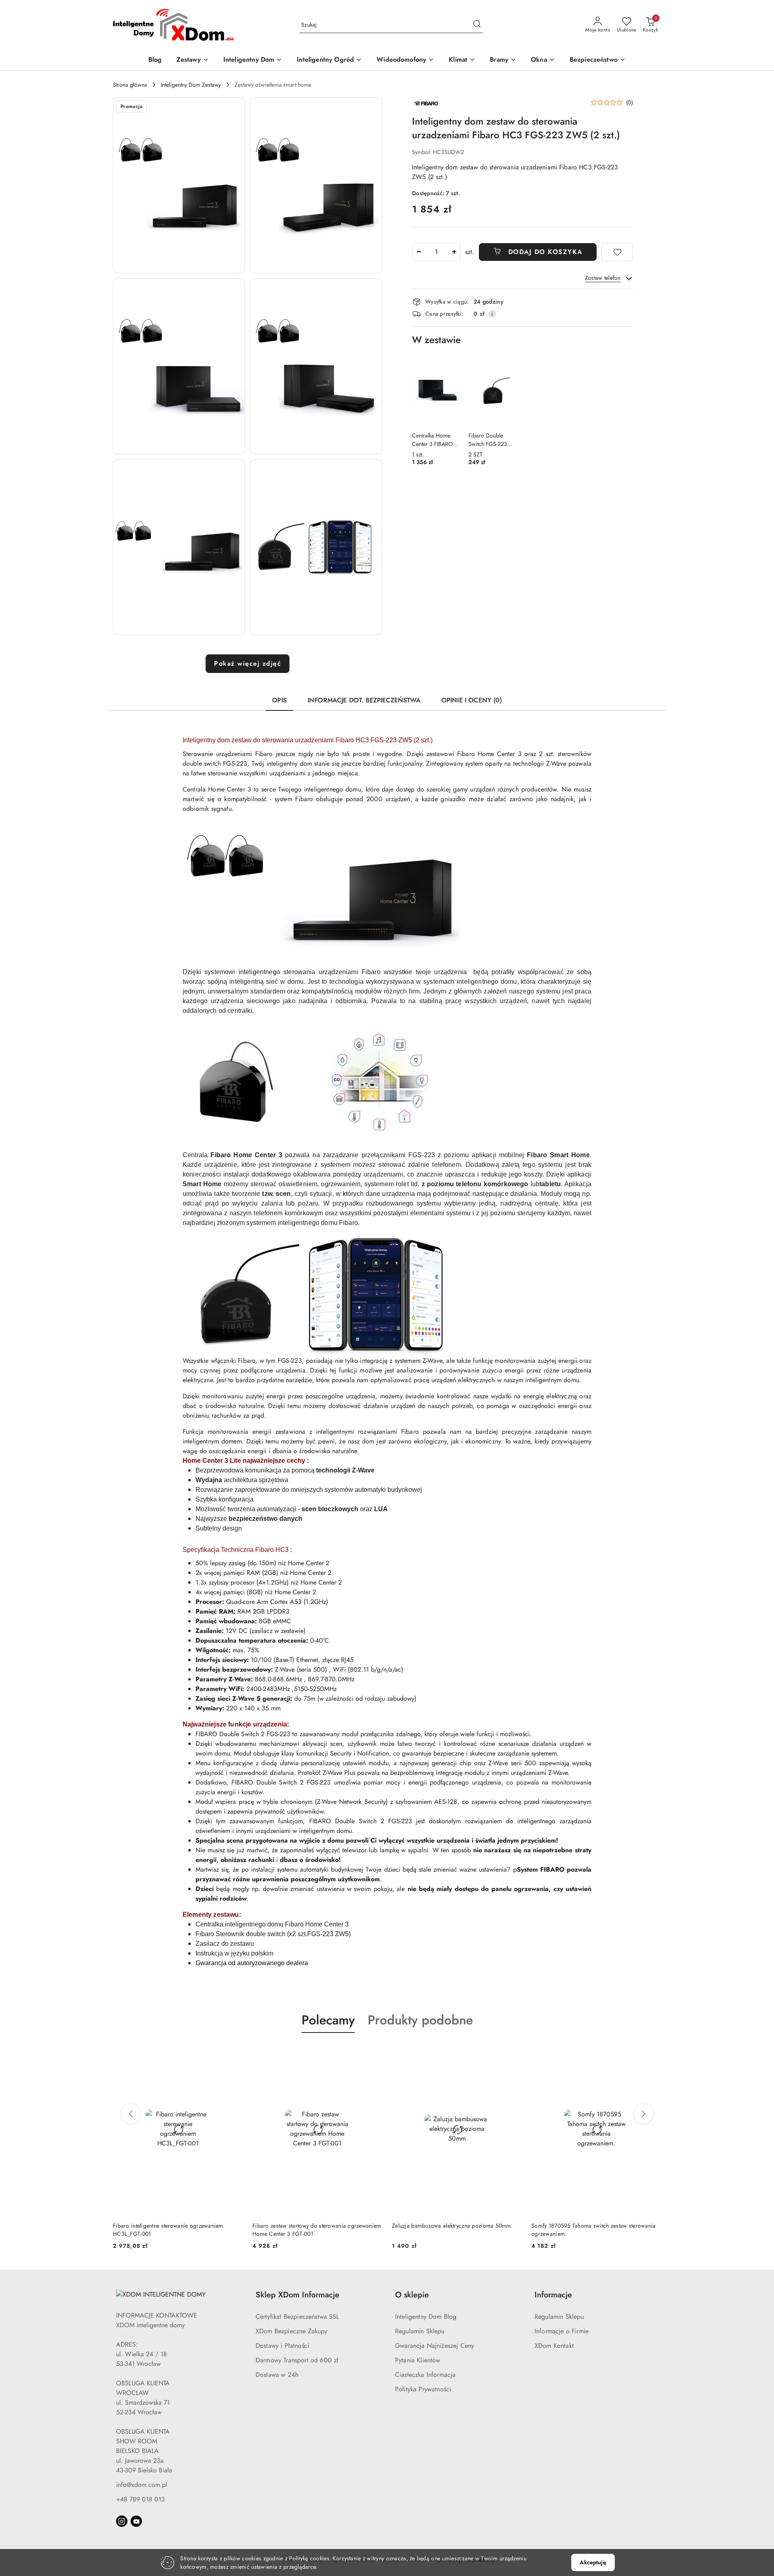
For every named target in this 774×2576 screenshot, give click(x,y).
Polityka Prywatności (423, 2389)
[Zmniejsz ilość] (418, 252)
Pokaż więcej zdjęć (248, 663)
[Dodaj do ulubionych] (617, 252)
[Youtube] (136, 2521)
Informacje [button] (553, 2295)
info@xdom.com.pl (142, 2485)
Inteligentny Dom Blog (426, 2317)
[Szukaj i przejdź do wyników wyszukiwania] (477, 25)
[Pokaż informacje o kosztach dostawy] (492, 314)
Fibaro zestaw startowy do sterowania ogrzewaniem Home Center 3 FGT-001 (177, 2230)
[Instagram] (122, 2521)
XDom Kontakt (554, 2346)
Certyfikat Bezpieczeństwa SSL (298, 2317)
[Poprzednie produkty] (131, 2114)
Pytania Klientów (418, 2360)
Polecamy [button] (328, 2020)
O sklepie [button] (412, 2295)
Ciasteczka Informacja (425, 2375)
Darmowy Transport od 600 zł (297, 2360)
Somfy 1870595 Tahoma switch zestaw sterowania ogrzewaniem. (454, 2230)
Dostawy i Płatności (282, 2346)
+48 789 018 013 (140, 2499)
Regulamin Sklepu (420, 2331)
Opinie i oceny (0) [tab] (472, 700)
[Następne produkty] (643, 2114)
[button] (179, 185)
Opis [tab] (279, 700)
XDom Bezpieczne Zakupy (292, 2331)
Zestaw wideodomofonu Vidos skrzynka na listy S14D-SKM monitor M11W (590, 2230)
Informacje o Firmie (562, 2331)
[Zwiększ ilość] (454, 252)
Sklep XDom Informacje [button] (298, 2295)
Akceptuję (593, 2562)
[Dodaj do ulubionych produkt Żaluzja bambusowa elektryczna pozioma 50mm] (373, 2052)
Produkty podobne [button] (420, 2020)
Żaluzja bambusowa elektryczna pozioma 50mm (312, 2226)
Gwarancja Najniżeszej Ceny (435, 2346)
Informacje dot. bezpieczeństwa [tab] (364, 700)
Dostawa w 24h (277, 2375)
